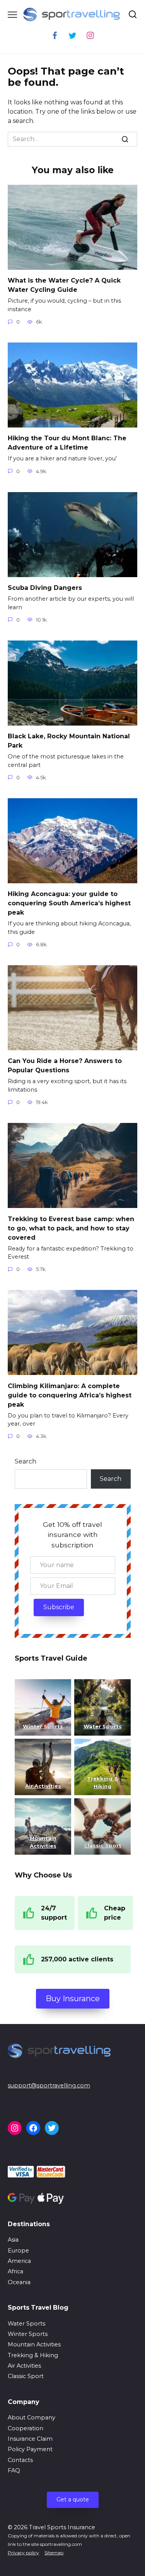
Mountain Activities (34, 2344)
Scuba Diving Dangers (45, 588)
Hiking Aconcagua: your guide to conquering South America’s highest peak (69, 903)
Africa (15, 2271)
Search (26, 1461)
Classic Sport (26, 2376)
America (19, 2261)
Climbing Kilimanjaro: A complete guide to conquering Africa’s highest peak (70, 1395)
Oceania (19, 2282)
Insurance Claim (30, 2439)
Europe (18, 2251)
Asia (13, 2240)
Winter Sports (43, 1726)
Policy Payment (30, 2449)
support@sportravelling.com (49, 2085)
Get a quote (73, 2499)
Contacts (20, 2460)
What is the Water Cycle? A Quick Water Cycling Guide (64, 285)
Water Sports (102, 1726)
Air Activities (24, 2366)
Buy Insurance (73, 1998)
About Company (32, 2418)
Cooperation (26, 2428)
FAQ (14, 2470)
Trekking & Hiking (33, 2355)
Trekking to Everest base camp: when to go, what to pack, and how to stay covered (71, 1228)
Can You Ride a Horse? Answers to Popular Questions (65, 1066)
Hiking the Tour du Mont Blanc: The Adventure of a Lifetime (67, 443)
